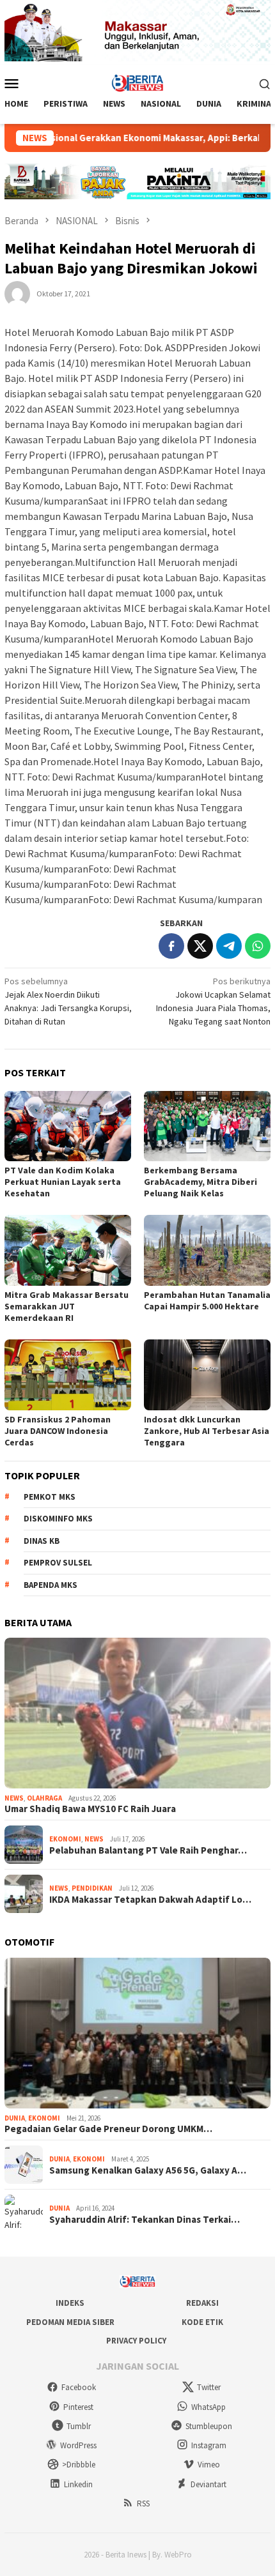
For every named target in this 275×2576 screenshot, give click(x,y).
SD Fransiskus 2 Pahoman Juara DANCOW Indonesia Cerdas (58, 1431)
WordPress (78, 2445)
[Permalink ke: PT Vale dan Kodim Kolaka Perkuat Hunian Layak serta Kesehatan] (68, 1126)
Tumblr (79, 2426)
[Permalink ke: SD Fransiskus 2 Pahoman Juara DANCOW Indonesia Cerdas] (68, 1375)
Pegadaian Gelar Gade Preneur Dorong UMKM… (108, 2129)
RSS (143, 2504)
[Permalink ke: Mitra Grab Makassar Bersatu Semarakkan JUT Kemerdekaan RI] (68, 1250)
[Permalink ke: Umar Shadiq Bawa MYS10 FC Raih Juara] (137, 1713)
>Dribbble (79, 2465)
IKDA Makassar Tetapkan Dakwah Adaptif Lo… (150, 1900)
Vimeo (209, 2465)
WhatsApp (208, 2407)
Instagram (209, 2445)
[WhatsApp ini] (258, 946)
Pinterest (78, 2407)
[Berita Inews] (138, 82)
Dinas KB (42, 1541)
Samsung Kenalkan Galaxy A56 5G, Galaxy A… (148, 2170)
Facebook (79, 2387)
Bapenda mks (51, 1585)
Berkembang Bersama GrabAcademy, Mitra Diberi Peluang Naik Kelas (200, 1182)
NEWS (14, 1798)
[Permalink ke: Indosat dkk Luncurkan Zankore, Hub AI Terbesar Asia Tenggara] (207, 1375)
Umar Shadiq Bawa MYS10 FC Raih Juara (90, 1809)
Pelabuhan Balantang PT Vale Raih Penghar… (148, 1850)
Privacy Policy (136, 2341)
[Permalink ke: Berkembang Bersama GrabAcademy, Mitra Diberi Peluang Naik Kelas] (207, 1126)
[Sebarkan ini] (171, 946)
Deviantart (208, 2484)
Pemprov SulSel (58, 1563)
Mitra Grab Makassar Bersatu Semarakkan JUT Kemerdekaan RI (67, 1306)
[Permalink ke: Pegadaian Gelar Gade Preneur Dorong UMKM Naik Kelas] (137, 2033)
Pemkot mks (50, 1497)
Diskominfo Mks (58, 1519)
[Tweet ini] (200, 946)
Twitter (209, 2387)
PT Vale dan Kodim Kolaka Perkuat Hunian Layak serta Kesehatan (63, 1182)
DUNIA (15, 2118)
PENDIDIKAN (92, 1888)
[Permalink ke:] (17, 293)
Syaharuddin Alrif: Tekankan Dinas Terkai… (145, 2220)
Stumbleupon (209, 2426)
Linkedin (78, 2484)
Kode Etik (202, 2322)
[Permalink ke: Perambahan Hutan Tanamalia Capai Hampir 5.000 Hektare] (207, 1250)
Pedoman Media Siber (70, 2322)
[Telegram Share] (229, 946)
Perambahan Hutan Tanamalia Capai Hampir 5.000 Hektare (207, 1300)
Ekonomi (65, 1839)
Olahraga (44, 1798)
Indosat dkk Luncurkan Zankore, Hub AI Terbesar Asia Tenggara (207, 1431)
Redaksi (202, 2303)
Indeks (70, 2303)
